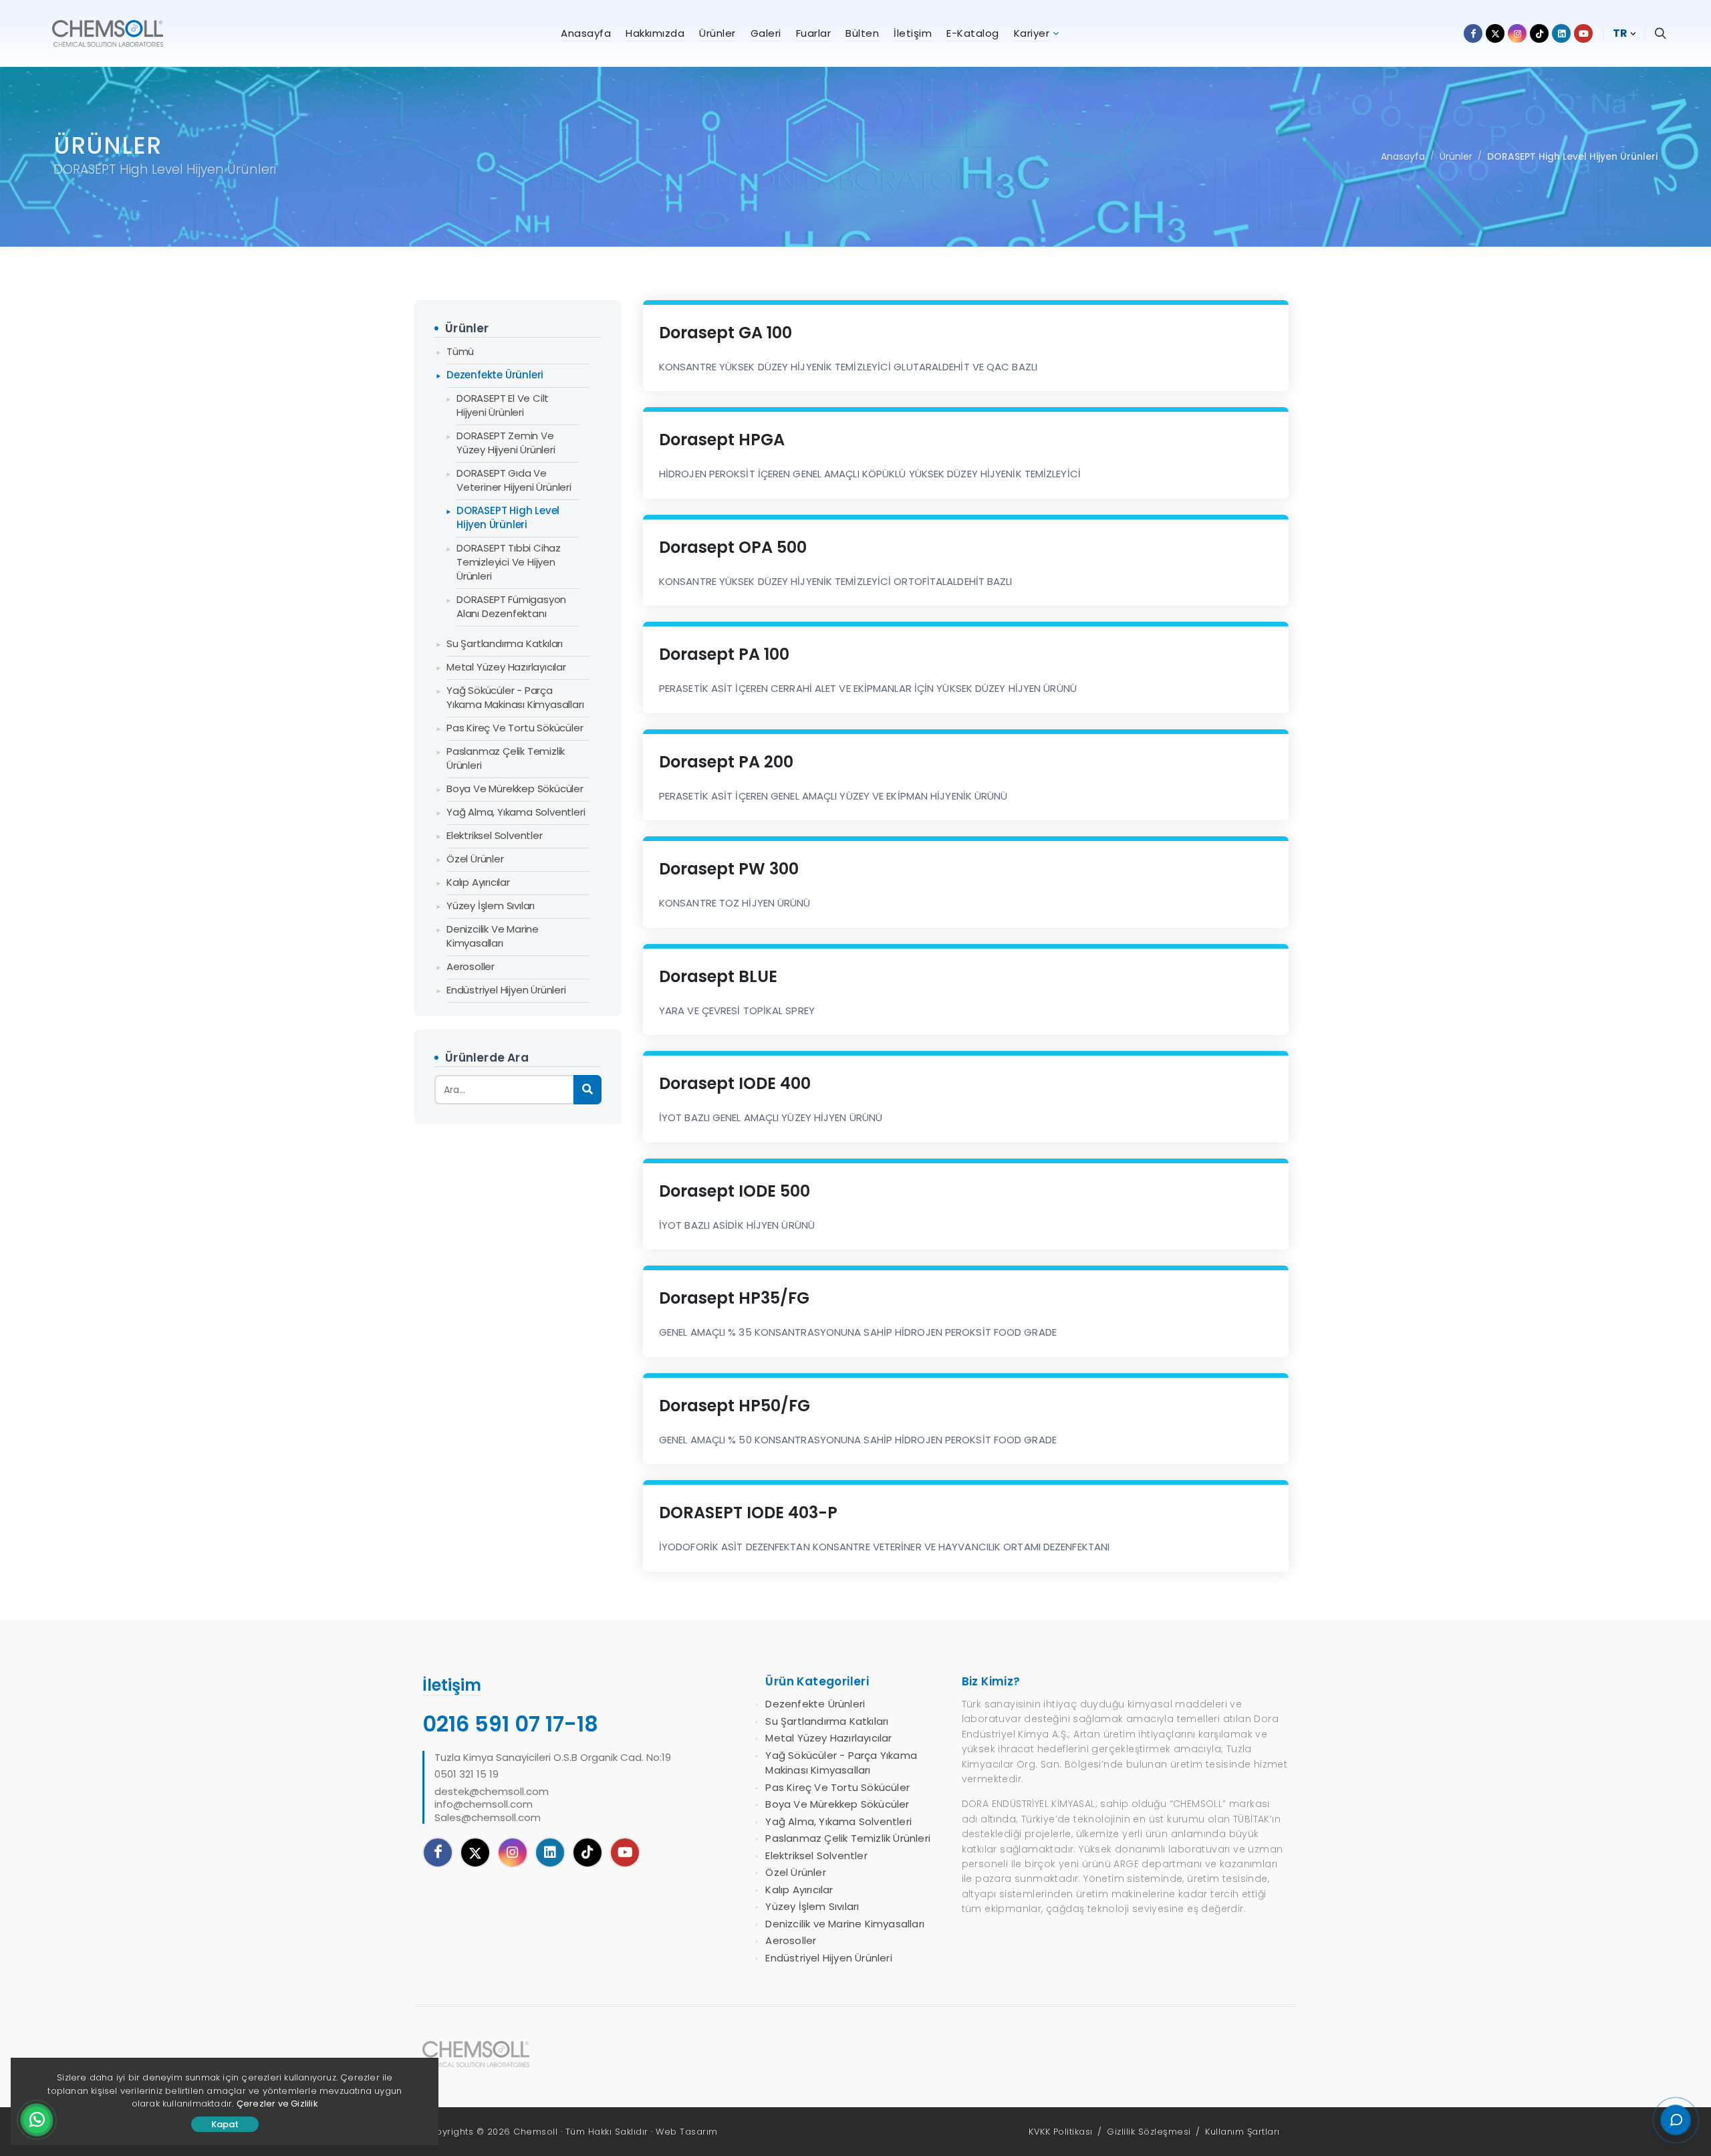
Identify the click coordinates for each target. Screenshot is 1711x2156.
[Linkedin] (550, 1852)
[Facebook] (438, 1852)
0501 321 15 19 (467, 1774)
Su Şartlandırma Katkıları (505, 643)
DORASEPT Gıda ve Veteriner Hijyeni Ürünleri (514, 480)
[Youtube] (625, 1852)
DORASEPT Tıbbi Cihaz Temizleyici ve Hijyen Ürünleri (509, 562)
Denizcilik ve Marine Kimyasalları (493, 936)
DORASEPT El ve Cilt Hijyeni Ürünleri (503, 405)
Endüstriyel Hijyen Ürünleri (506, 990)
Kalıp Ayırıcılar (478, 882)
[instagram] (513, 1852)
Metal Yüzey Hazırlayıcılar (506, 667)
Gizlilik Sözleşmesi (1149, 2132)
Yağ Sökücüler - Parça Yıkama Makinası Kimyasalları (515, 697)
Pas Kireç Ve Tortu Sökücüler (515, 728)
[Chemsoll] (487, 2054)
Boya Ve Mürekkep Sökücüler (515, 789)
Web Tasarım (687, 2132)
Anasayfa (1403, 156)
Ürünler (1456, 156)
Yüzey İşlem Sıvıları (491, 906)
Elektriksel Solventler (495, 835)
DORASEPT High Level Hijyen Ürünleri (1572, 156)
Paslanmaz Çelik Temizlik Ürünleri (506, 758)
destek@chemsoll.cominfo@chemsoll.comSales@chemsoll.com (492, 1805)
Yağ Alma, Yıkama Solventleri (516, 812)
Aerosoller (471, 966)
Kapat (225, 2124)
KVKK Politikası (1061, 2132)
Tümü (460, 351)
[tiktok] (587, 1852)
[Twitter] (475, 1852)
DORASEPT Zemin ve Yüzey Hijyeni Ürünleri (506, 443)
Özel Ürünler (475, 859)
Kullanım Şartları (1242, 2132)
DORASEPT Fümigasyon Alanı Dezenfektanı (511, 606)
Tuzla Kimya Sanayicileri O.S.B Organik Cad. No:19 (553, 1758)
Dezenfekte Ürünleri (495, 375)
